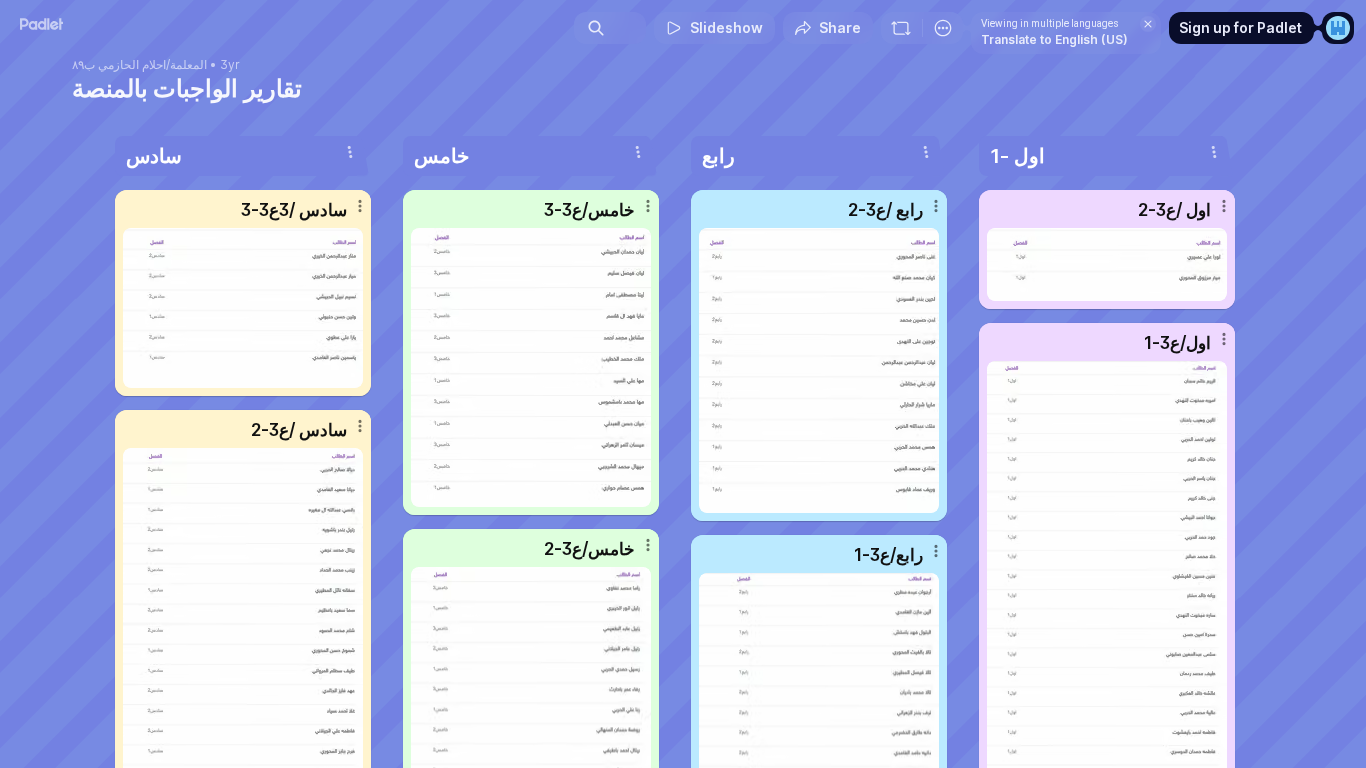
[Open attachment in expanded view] (243, 308)
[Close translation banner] (1148, 24)
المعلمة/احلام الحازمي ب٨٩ (139, 65)
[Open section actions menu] (350, 152)
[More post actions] (360, 206)
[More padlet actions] (943, 28)
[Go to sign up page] (1338, 28)
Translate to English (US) (1054, 39)
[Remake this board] (901, 28)
